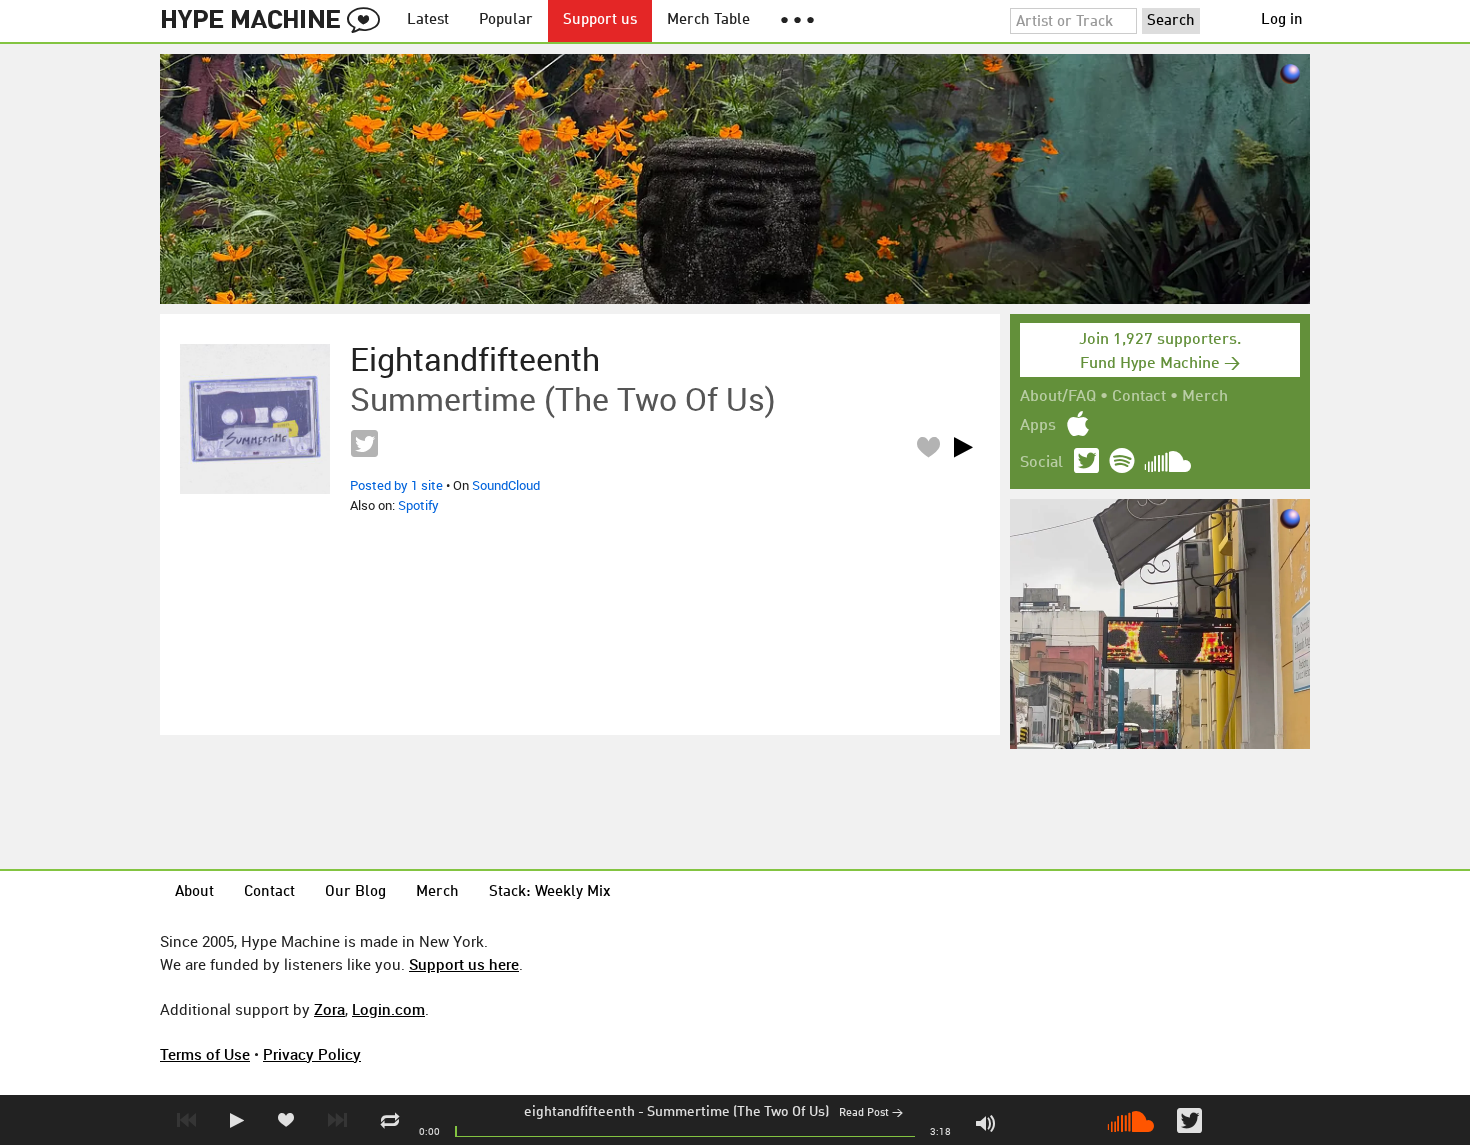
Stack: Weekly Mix (550, 892)
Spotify (418, 505)
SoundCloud (506, 485)
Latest (428, 20)
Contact (1139, 397)
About (194, 892)
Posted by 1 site (396, 485)
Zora (329, 1009)
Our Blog (355, 892)
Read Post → (871, 1113)
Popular (506, 20)
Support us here (464, 964)
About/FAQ (1058, 397)
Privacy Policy (312, 1054)
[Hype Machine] (276, 21)
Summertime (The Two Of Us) (738, 1112)
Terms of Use (205, 1054)
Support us (600, 20)
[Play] (963, 447)
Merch (1205, 397)
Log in (1282, 20)
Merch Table (708, 20)
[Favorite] (928, 446)
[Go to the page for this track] (255, 419)
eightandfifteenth (579, 1112)
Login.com (388, 1009)
